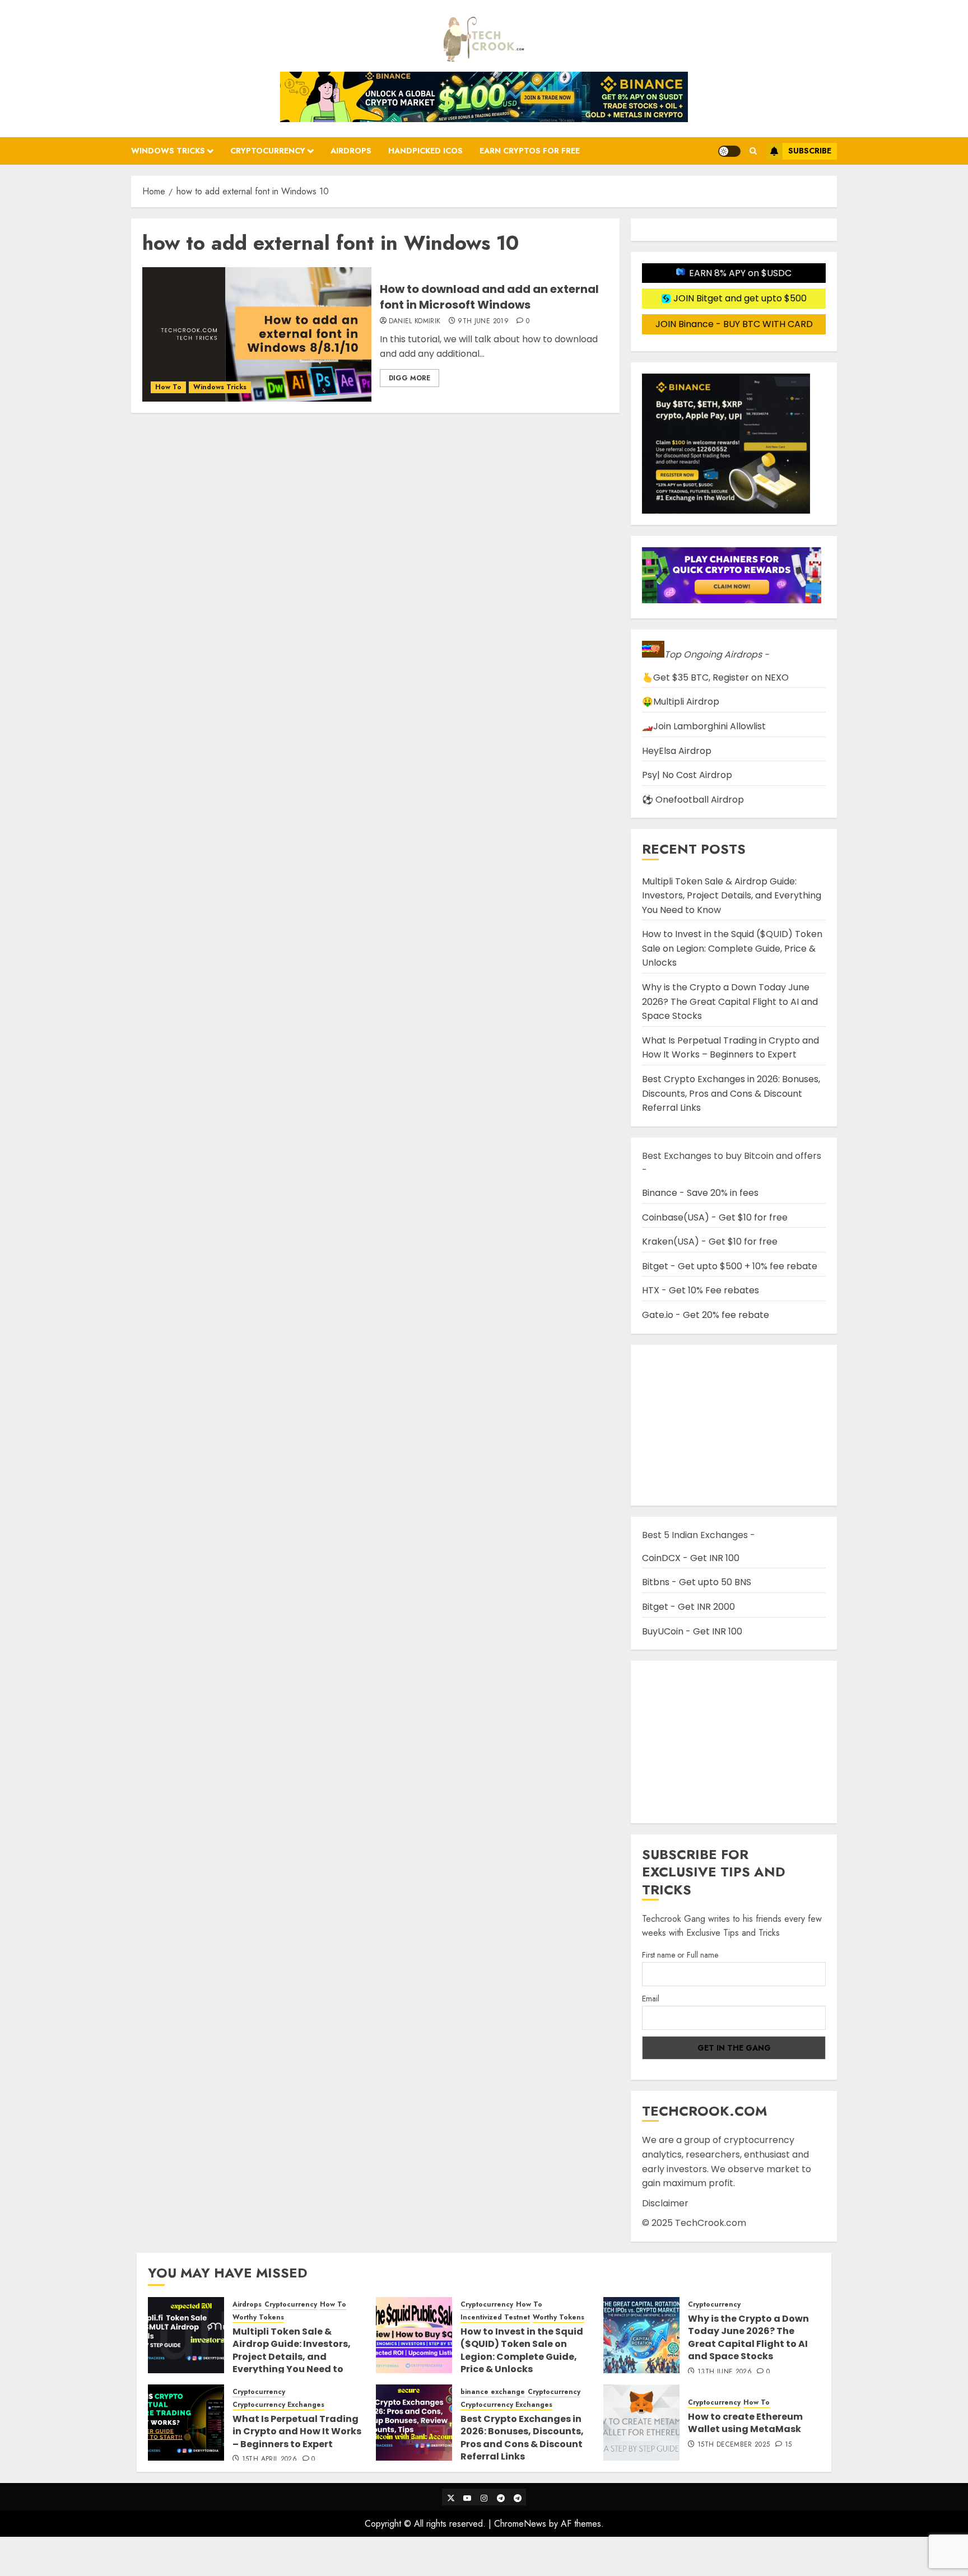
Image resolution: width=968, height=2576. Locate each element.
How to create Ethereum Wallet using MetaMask (745, 2423)
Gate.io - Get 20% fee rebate (706, 1315)
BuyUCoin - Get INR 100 (692, 1631)
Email (651, 1999)
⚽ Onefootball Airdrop (693, 800)
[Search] (753, 151)
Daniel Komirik (415, 322)
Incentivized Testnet (495, 2318)
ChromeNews (520, 2524)
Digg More (409, 378)
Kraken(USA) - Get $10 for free (710, 1242)
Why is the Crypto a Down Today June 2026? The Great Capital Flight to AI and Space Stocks (730, 1001)
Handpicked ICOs (425, 151)
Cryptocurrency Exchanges (278, 2405)
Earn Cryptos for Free (530, 151)
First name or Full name (680, 1955)
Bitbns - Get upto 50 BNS (697, 1582)
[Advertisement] (734, 1742)
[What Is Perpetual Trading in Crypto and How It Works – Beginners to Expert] (186, 2423)
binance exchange (493, 2392)
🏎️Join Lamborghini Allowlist (704, 726)
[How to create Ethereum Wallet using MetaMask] (641, 2423)
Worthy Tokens (258, 2318)
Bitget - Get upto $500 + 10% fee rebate (730, 1266)
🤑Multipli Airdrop (681, 702)
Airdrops (351, 151)
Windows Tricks (168, 151)
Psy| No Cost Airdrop (687, 775)
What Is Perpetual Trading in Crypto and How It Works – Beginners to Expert (730, 1048)
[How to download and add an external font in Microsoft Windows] (257, 334)
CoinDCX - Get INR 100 (691, 1558)
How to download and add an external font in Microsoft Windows (489, 297)
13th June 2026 (725, 2372)
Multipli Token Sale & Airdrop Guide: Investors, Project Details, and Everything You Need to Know (732, 896)
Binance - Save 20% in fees (700, 1193)
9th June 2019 (483, 322)
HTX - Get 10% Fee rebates (701, 1290)
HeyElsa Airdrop (677, 751)
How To (168, 387)
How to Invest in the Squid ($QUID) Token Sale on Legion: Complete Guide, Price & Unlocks (732, 948)
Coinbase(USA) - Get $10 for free (715, 1217)
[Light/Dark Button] (729, 151)
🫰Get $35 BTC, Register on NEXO (715, 677)
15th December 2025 (734, 2445)
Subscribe (810, 151)
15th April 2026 (269, 2459)
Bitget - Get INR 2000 (688, 1607)
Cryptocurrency (268, 151)
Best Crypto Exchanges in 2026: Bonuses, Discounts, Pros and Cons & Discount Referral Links (731, 1093)
